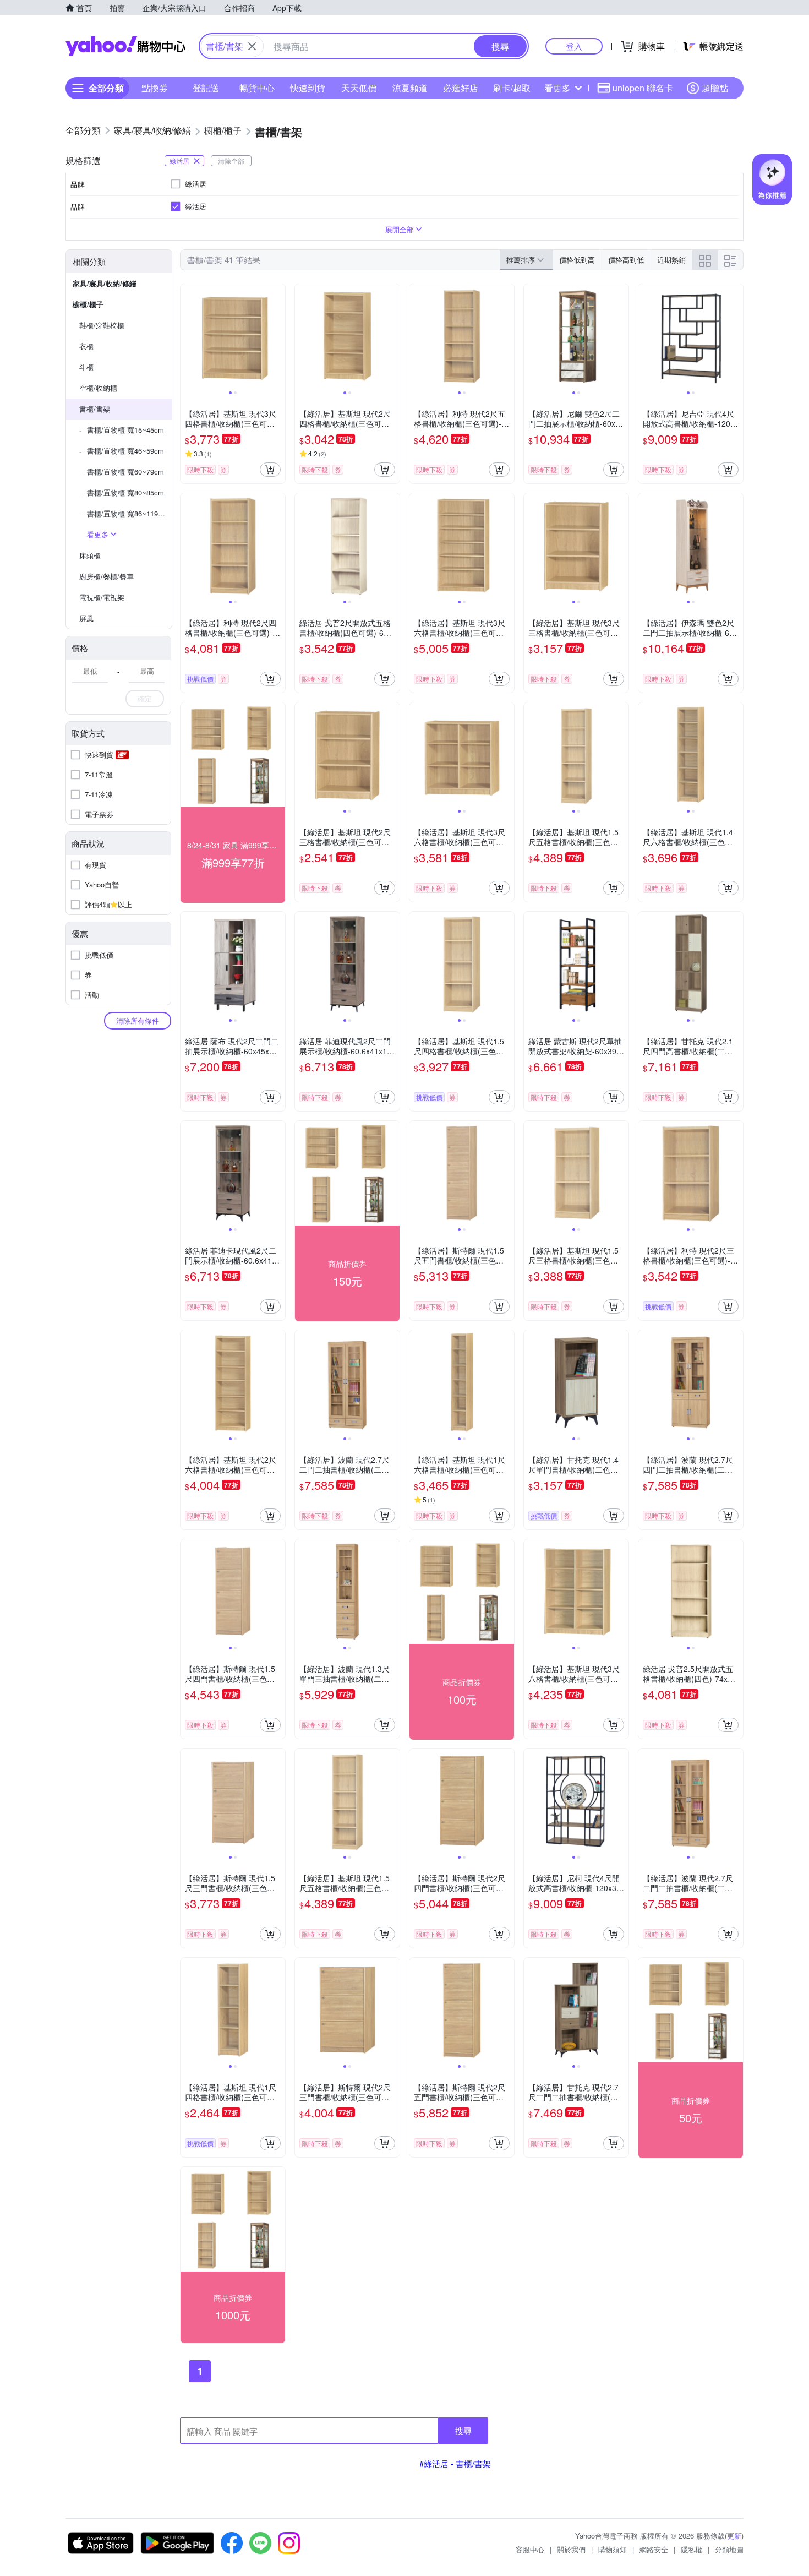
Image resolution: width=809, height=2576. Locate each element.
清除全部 (231, 160)
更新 (734, 2536)
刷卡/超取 (512, 88)
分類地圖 (729, 2549)
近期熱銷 (671, 260)
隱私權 (692, 2549)
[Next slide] (278, 336)
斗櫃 (86, 367)
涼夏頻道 (410, 88)
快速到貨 (308, 88)
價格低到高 (577, 260)
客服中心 (530, 2549)
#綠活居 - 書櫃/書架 (455, 2463)
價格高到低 (626, 260)
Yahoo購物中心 (125, 46)
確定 (145, 698)
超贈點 (715, 88)
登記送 (206, 88)
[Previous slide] (188, 336)
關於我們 (571, 2549)
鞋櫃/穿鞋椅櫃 (102, 325)
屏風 (86, 618)
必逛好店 (461, 88)
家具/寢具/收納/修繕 (105, 283)
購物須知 (613, 2549)
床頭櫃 (90, 555)
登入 (574, 46)
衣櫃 (86, 346)
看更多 (557, 88)
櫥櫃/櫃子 (88, 304)
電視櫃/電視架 (102, 597)
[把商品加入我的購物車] (270, 470)
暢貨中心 (257, 88)
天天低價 (359, 88)
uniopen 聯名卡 (643, 88)
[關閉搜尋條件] (252, 46)
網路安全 (654, 2549)
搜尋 (463, 2430)
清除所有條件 (138, 1020)
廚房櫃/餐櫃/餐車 (106, 576)
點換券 (155, 88)
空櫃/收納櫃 (98, 388)
